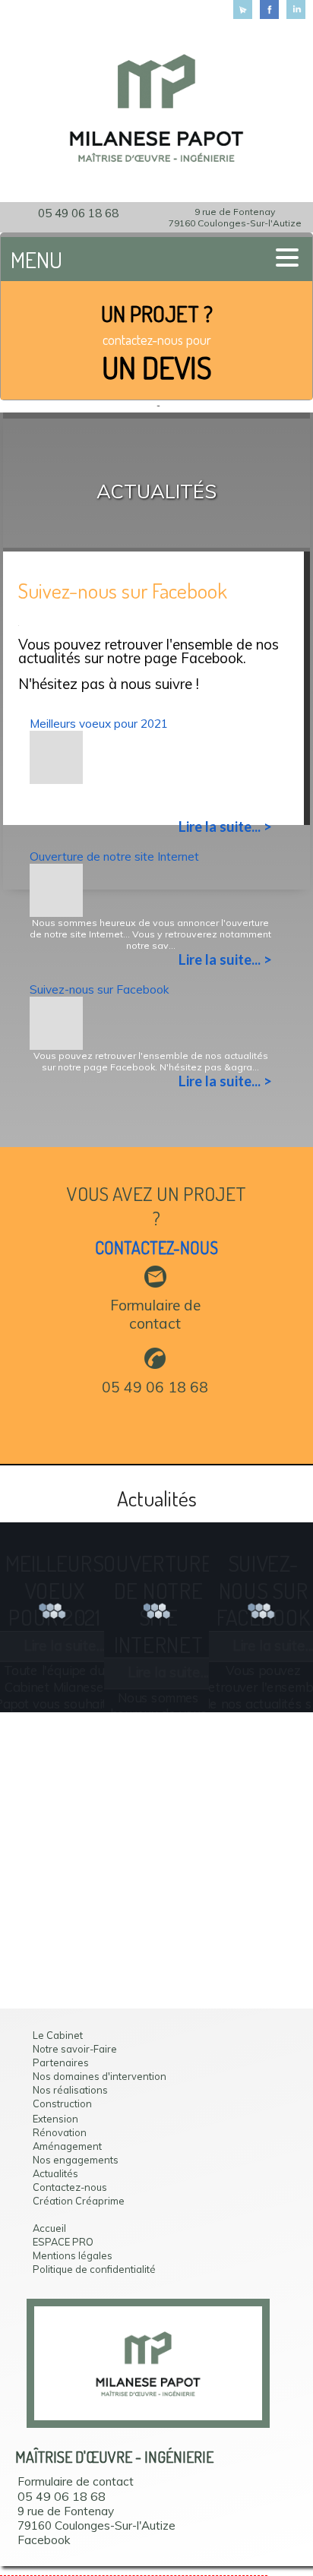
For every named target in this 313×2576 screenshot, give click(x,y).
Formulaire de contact (155, 1314)
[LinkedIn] (296, 9)
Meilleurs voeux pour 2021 (99, 724)
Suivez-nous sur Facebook (100, 989)
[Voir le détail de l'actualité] (56, 777)
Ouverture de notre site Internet (114, 857)
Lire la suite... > (225, 827)
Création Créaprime (79, 2201)
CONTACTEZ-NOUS (156, 1248)
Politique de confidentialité (94, 2269)
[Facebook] (269, 9)
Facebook (44, 2540)
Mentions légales (73, 2255)
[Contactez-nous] (243, 9)
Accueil (49, 2228)
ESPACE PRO (63, 2242)
